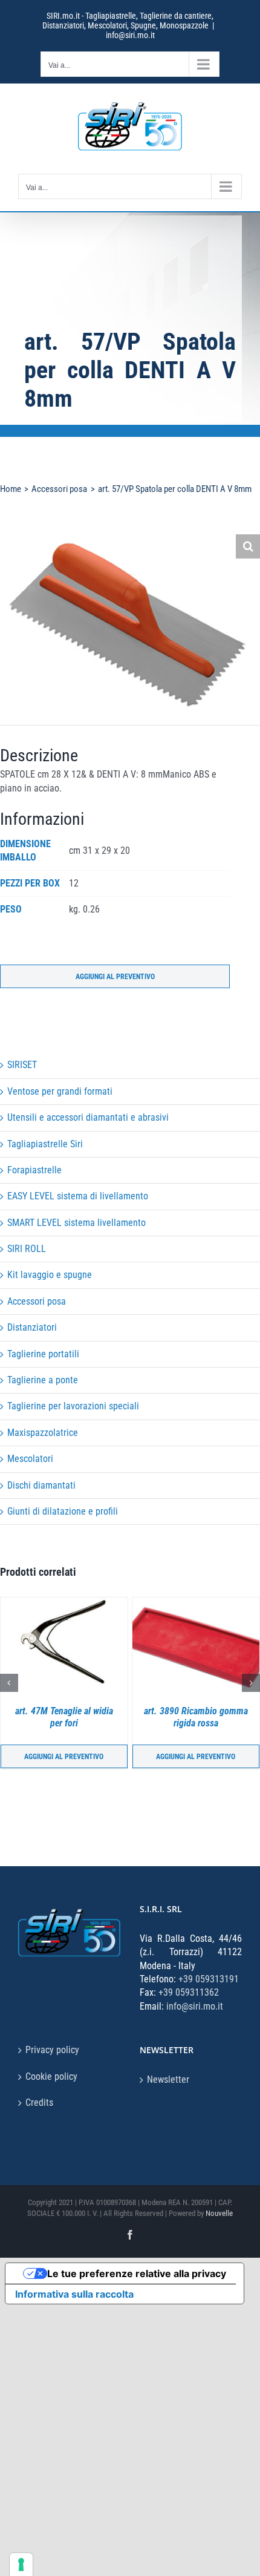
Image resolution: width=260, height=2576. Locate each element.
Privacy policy (52, 2050)
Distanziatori (32, 1327)
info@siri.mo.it (130, 35)
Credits (39, 2102)
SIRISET (22, 1065)
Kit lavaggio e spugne (50, 1275)
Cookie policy (51, 2076)
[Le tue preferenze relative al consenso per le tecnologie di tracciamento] (21, 2565)
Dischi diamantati (41, 1485)
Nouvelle (219, 2213)
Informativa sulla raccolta (74, 2294)
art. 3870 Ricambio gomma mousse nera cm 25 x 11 (200, 1717)
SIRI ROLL (27, 1249)
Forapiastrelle (34, 1170)
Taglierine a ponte (43, 1380)
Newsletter (168, 2079)
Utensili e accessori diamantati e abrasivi (88, 1117)
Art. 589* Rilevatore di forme (68, 1717)
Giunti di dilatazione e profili (63, 1511)
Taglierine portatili (43, 1354)
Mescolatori (30, 1459)
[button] (248, 546)
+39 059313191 (209, 1979)
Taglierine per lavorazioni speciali (73, 1406)
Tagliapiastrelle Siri (45, 1144)
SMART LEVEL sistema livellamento (76, 1223)
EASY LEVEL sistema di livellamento (78, 1196)
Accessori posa (37, 1301)
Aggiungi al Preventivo (115, 977)
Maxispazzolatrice (43, 1433)
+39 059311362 (189, 1992)
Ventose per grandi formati (60, 1091)
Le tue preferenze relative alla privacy (137, 2273)
